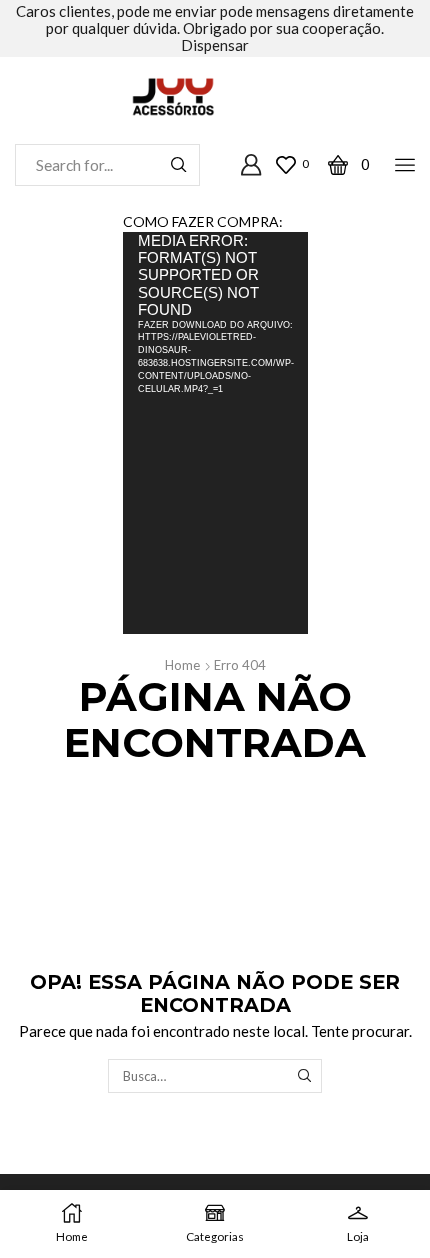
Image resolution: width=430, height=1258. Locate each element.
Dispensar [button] (215, 45)
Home (182, 665)
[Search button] (179, 165)
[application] (215, 432)
